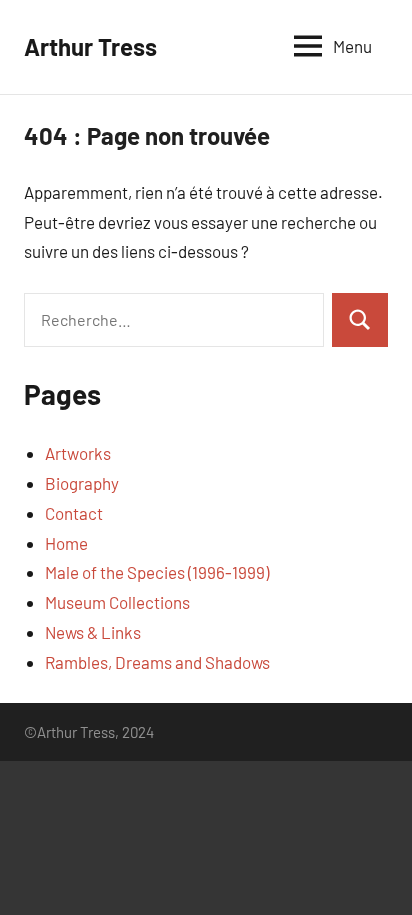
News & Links (93, 632)
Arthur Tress (90, 46)
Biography (82, 483)
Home (66, 543)
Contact (74, 513)
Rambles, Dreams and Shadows (157, 662)
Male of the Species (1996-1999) (157, 572)
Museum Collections (117, 602)
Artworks (78, 453)
